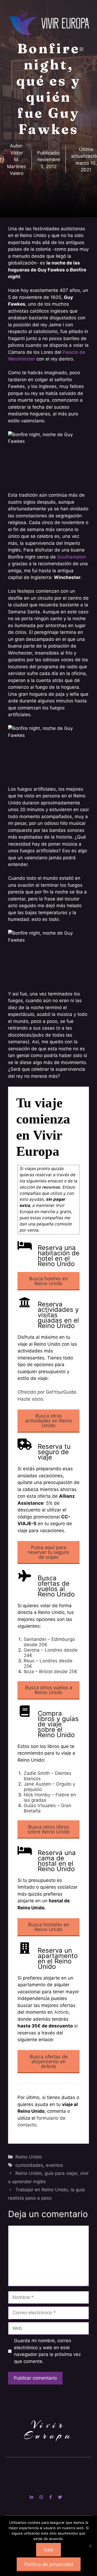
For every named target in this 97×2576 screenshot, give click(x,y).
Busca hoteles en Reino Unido (48, 1281)
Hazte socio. (31, 1399)
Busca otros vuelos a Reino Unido (49, 1690)
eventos (54, 2165)
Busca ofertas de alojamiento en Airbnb (49, 2061)
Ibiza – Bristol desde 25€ (51, 1672)
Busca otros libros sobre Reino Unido (49, 1829)
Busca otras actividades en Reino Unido (48, 1420)
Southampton (72, 557)
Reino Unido (29, 2157)
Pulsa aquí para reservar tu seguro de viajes (48, 1552)
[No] (90, 2546)
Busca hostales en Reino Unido (49, 1927)
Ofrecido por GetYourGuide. (48, 1392)
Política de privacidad (49, 2564)
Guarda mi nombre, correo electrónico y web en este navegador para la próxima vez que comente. (47, 2351)
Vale (48, 2550)
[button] (67, 49)
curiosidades (29, 2165)
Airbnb (61, 2012)
